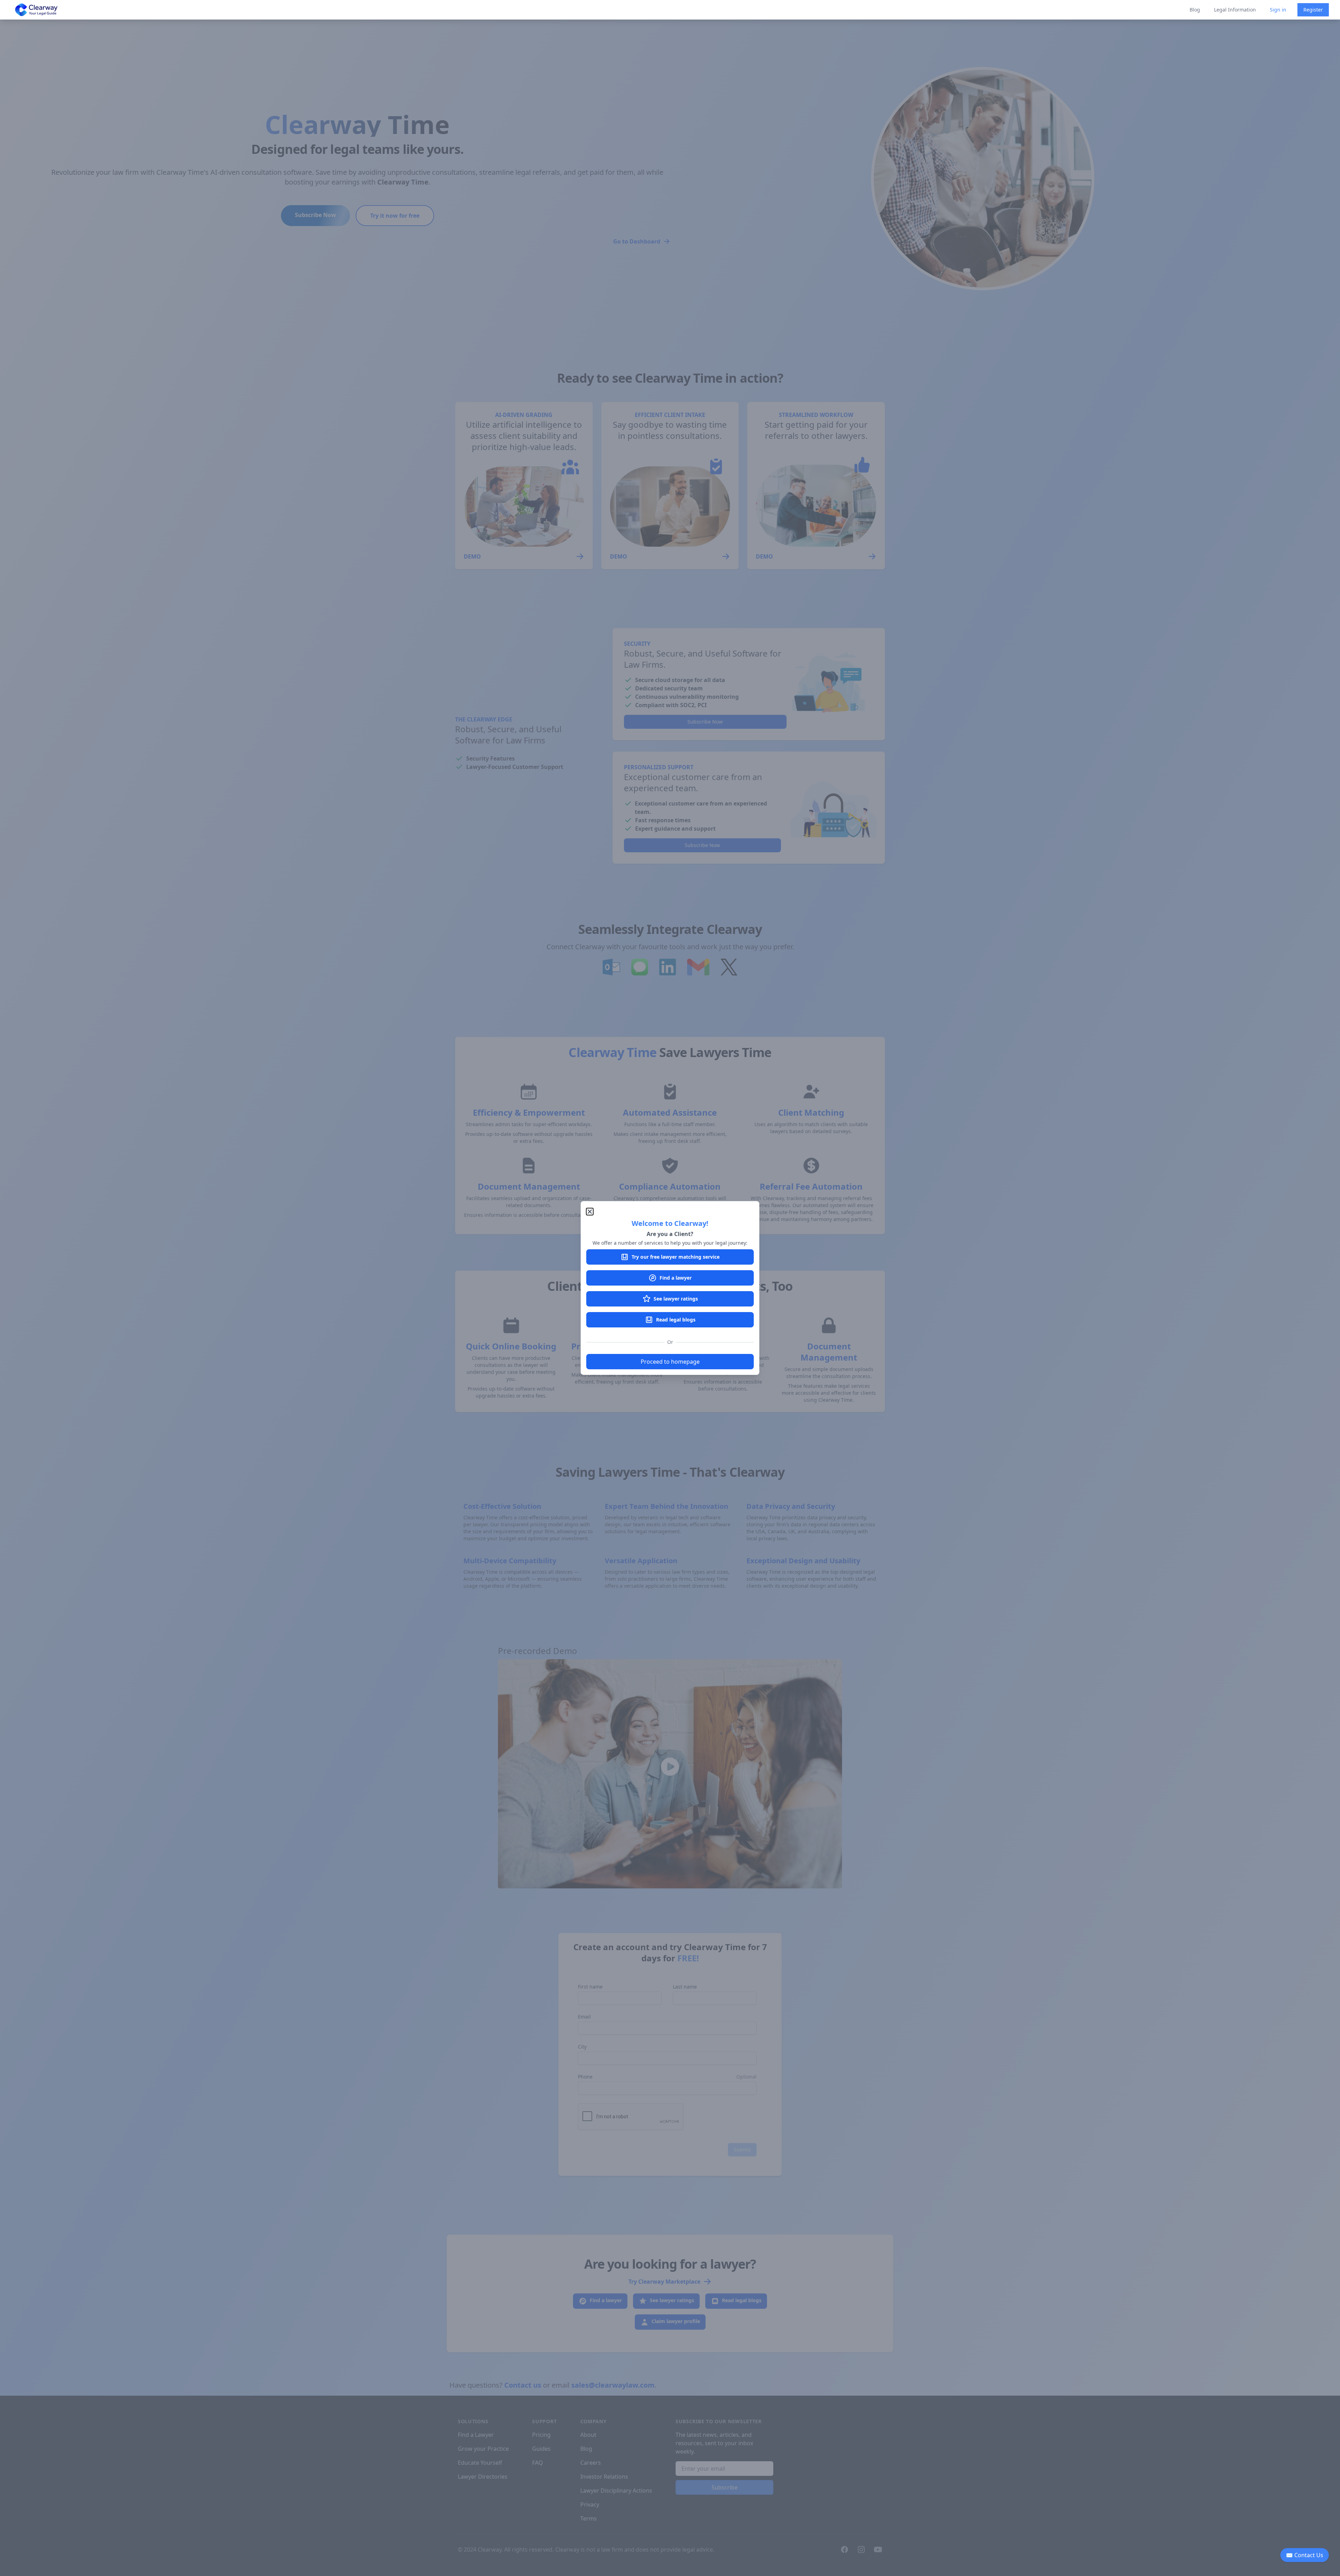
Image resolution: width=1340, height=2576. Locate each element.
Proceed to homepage (670, 1362)
